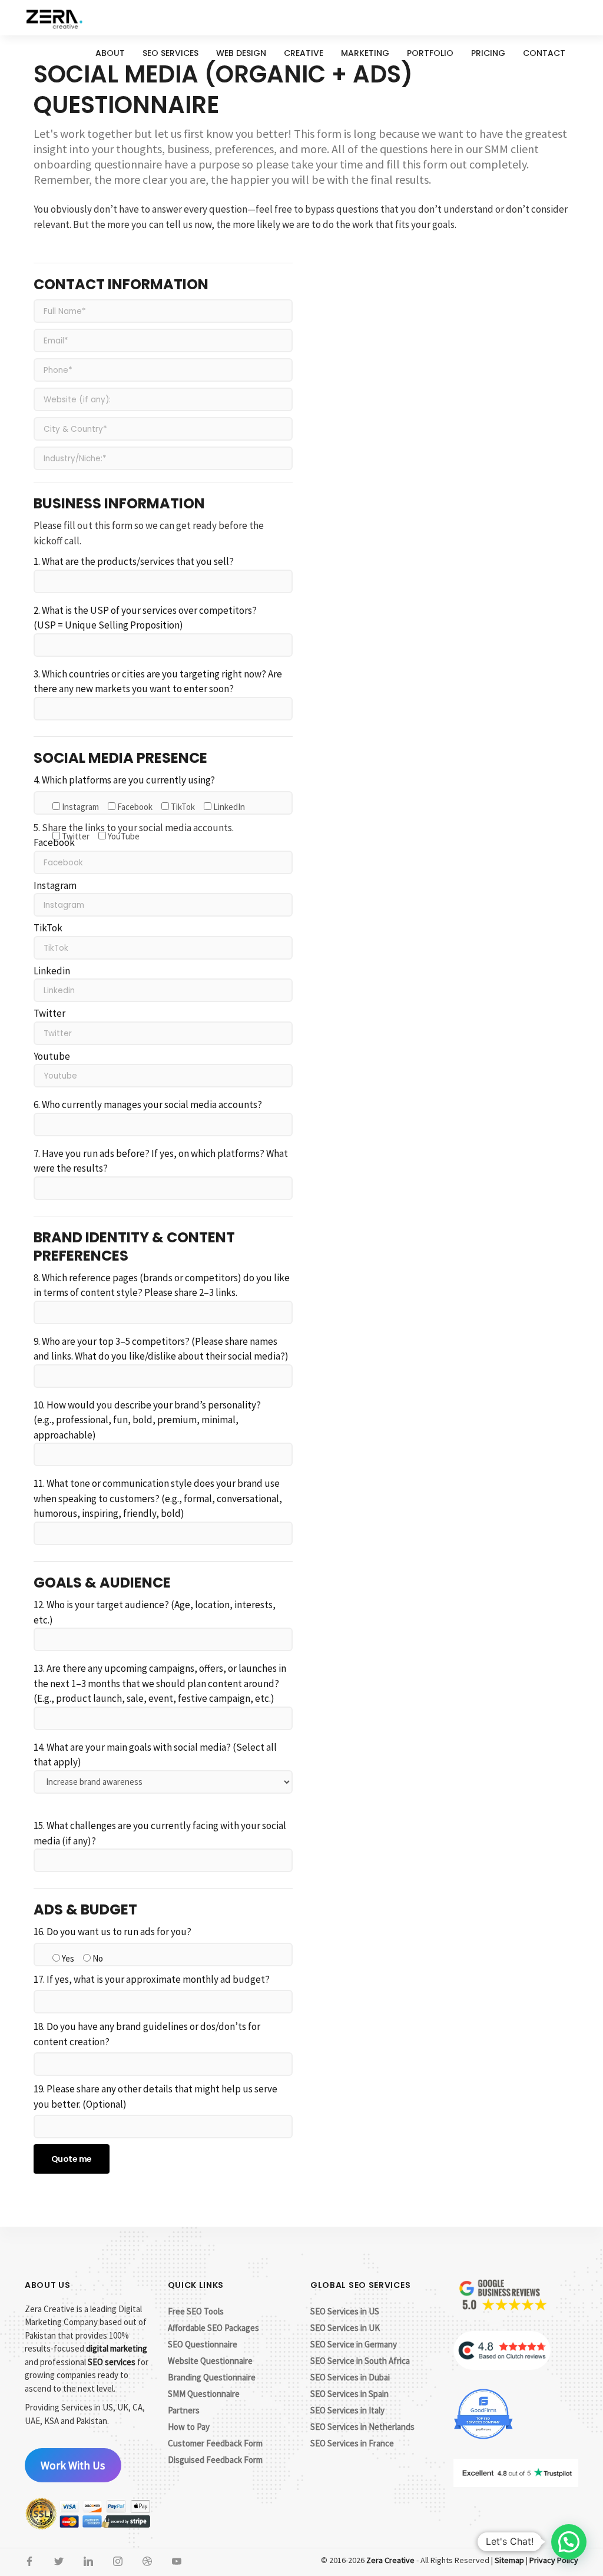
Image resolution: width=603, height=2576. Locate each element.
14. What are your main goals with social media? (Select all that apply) (155, 1755)
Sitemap (509, 2560)
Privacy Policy (554, 2560)
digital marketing (117, 2348)
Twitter (49, 1013)
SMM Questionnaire (204, 2394)
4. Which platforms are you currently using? (124, 780)
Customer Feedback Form (215, 2443)
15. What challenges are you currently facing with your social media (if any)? (160, 1833)
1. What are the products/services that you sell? (134, 561)
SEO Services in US (345, 2311)
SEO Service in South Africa (360, 2361)
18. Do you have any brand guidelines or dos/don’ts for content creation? (147, 2034)
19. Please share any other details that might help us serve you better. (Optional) (155, 2096)
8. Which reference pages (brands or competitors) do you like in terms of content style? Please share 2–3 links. (162, 1285)
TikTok (48, 928)
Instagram (55, 885)
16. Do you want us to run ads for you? (112, 1932)
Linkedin (52, 971)
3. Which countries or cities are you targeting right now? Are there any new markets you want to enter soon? (158, 682)
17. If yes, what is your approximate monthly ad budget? (152, 1979)
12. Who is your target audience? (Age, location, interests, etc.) (155, 1612)
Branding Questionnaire (212, 2377)
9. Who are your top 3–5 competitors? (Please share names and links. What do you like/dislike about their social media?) (161, 1349)
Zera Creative (390, 2560)
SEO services (112, 2362)
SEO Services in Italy (347, 2410)
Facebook (54, 842)
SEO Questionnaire (203, 2344)
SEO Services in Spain (349, 2394)
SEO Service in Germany (354, 2344)
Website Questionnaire (210, 2361)
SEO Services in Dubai (350, 2377)
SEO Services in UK (345, 2328)
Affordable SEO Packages (213, 2328)
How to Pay (189, 2427)
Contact (544, 53)
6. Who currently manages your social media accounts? (148, 1105)
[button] (569, 2542)
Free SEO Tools (196, 2311)
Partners (184, 2410)
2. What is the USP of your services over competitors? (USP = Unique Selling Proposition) (145, 618)
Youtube (52, 1056)
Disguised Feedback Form (215, 2460)
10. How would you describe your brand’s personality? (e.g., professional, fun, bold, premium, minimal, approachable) (147, 1420)
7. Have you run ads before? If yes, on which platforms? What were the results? (161, 1161)
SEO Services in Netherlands (362, 2427)
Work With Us (73, 2465)
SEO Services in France (352, 2443)
